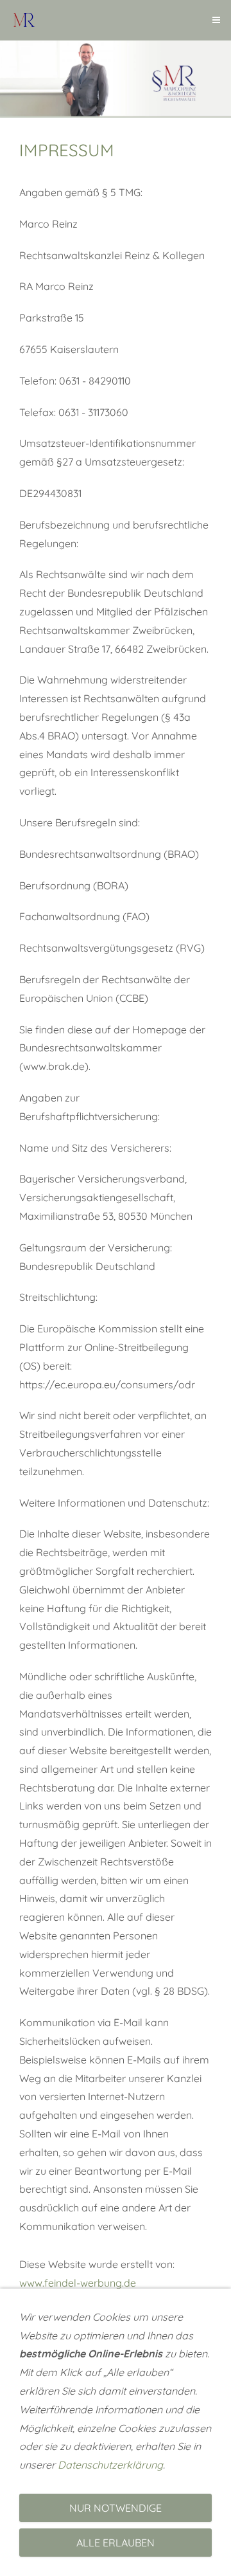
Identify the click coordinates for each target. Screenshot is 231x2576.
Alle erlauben (116, 2543)
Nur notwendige (116, 2508)
